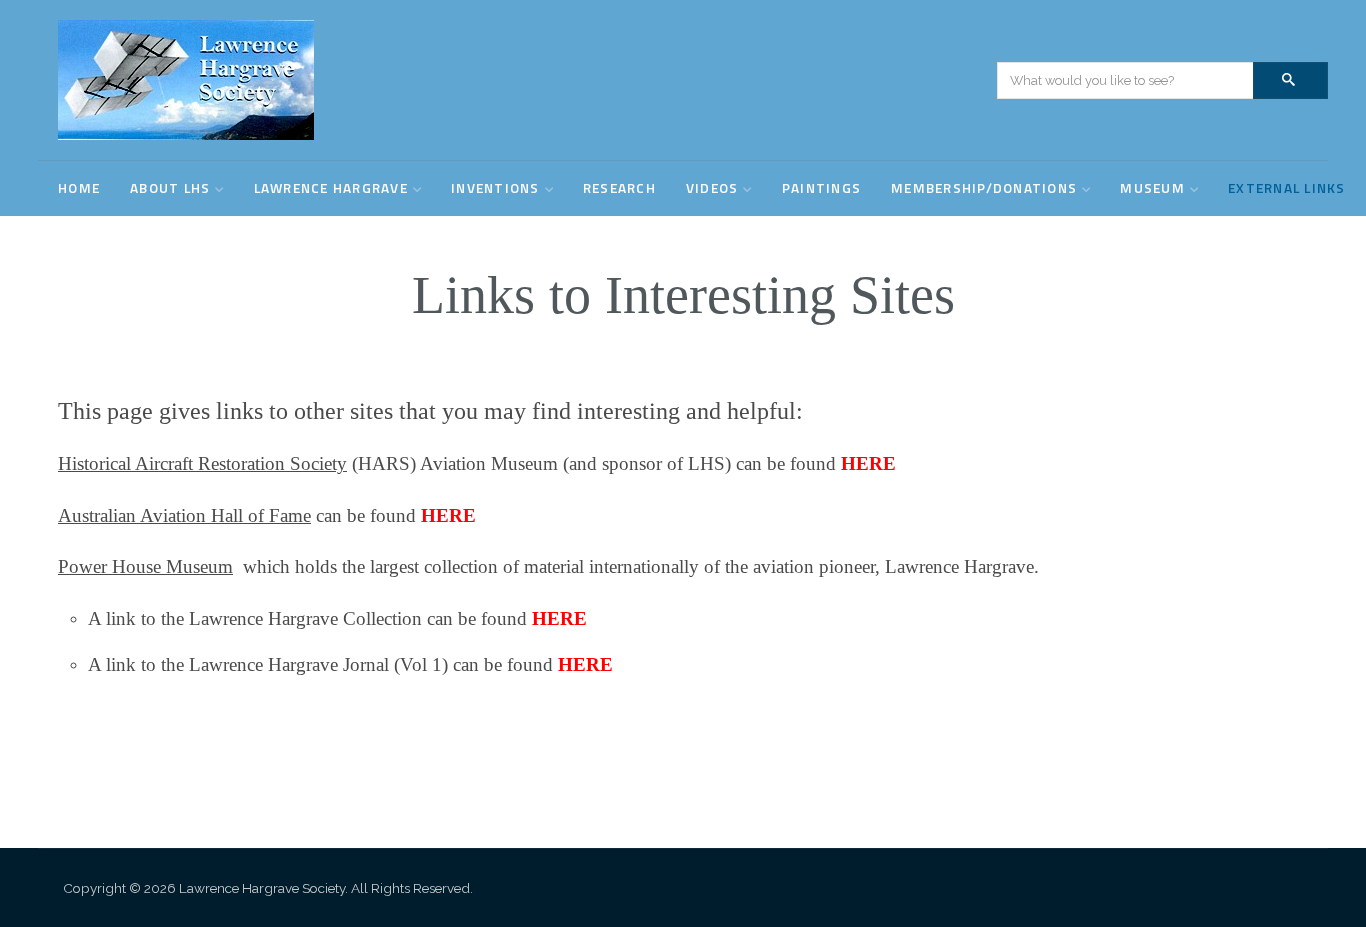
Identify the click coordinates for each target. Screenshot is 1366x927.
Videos (712, 188)
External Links (1287, 188)
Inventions (495, 188)
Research (619, 188)
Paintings (821, 188)
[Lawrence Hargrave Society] (186, 80)
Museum (1152, 188)
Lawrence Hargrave (331, 188)
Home (79, 188)
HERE (868, 463)
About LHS (170, 188)
